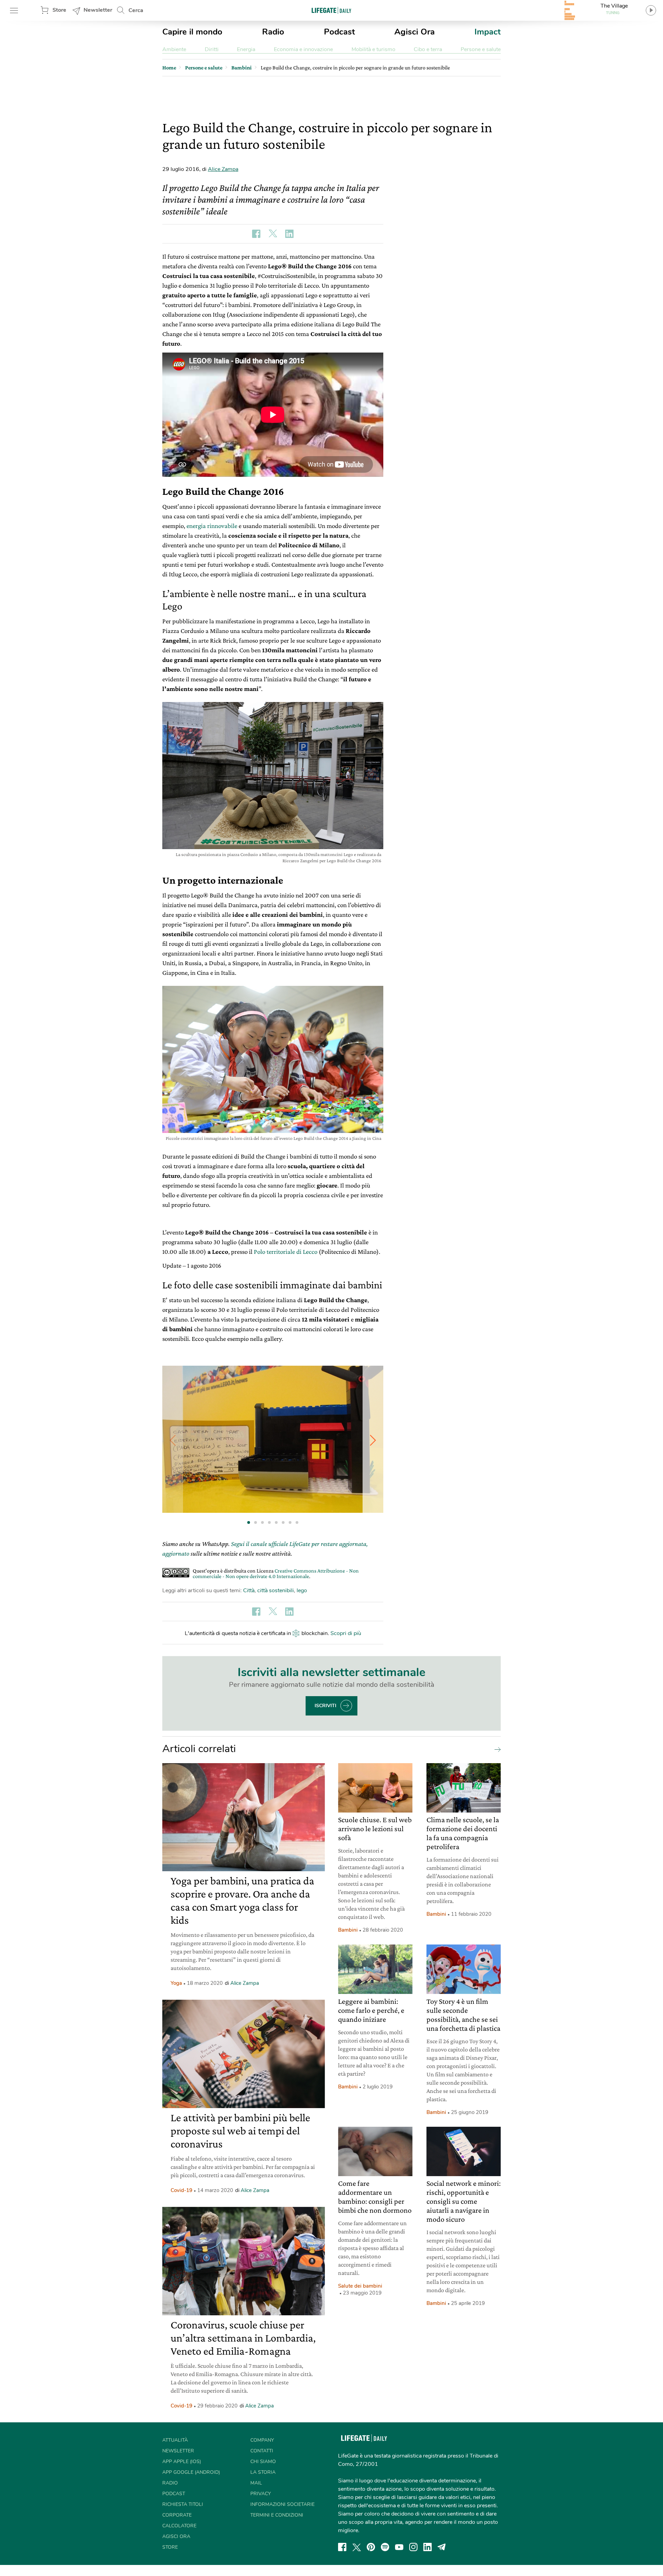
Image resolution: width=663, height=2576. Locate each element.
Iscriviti (325, 1706)
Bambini (348, 1930)
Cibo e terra (428, 49)
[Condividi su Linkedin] (289, 234)
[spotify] (385, 2547)
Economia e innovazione (303, 49)
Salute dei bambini (360, 2286)
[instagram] (413, 2547)
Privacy (261, 2494)
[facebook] (342, 2547)
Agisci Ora (415, 32)
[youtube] (399, 2547)
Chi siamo (263, 2462)
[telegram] (442, 2547)
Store (59, 10)
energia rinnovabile (212, 526)
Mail (256, 2483)
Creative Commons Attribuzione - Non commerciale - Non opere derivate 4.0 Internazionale (276, 1573)
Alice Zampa (223, 169)
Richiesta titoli (183, 2504)
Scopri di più (346, 1633)
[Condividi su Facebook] (256, 234)
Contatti (262, 2451)
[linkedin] (427, 2547)
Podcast (339, 32)
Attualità (175, 2440)
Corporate (177, 2515)
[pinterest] (371, 2547)
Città (249, 1590)
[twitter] (357, 2547)
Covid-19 (181, 2190)
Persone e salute (481, 49)
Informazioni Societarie (282, 2504)
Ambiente (174, 49)
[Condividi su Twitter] (273, 234)
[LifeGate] (331, 10)
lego (302, 1590)
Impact (488, 32)
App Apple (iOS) (182, 2462)
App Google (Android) (191, 2472)
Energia (246, 49)
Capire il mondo (192, 32)
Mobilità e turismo (373, 49)
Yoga (176, 1983)
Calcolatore (179, 2526)
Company (262, 2440)
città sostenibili (276, 1590)
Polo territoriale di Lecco (286, 1252)
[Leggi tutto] (496, 1749)
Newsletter (98, 10)
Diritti (212, 49)
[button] (373, 1440)
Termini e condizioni (277, 2515)
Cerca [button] (136, 10)
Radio (273, 32)
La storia (263, 2472)
